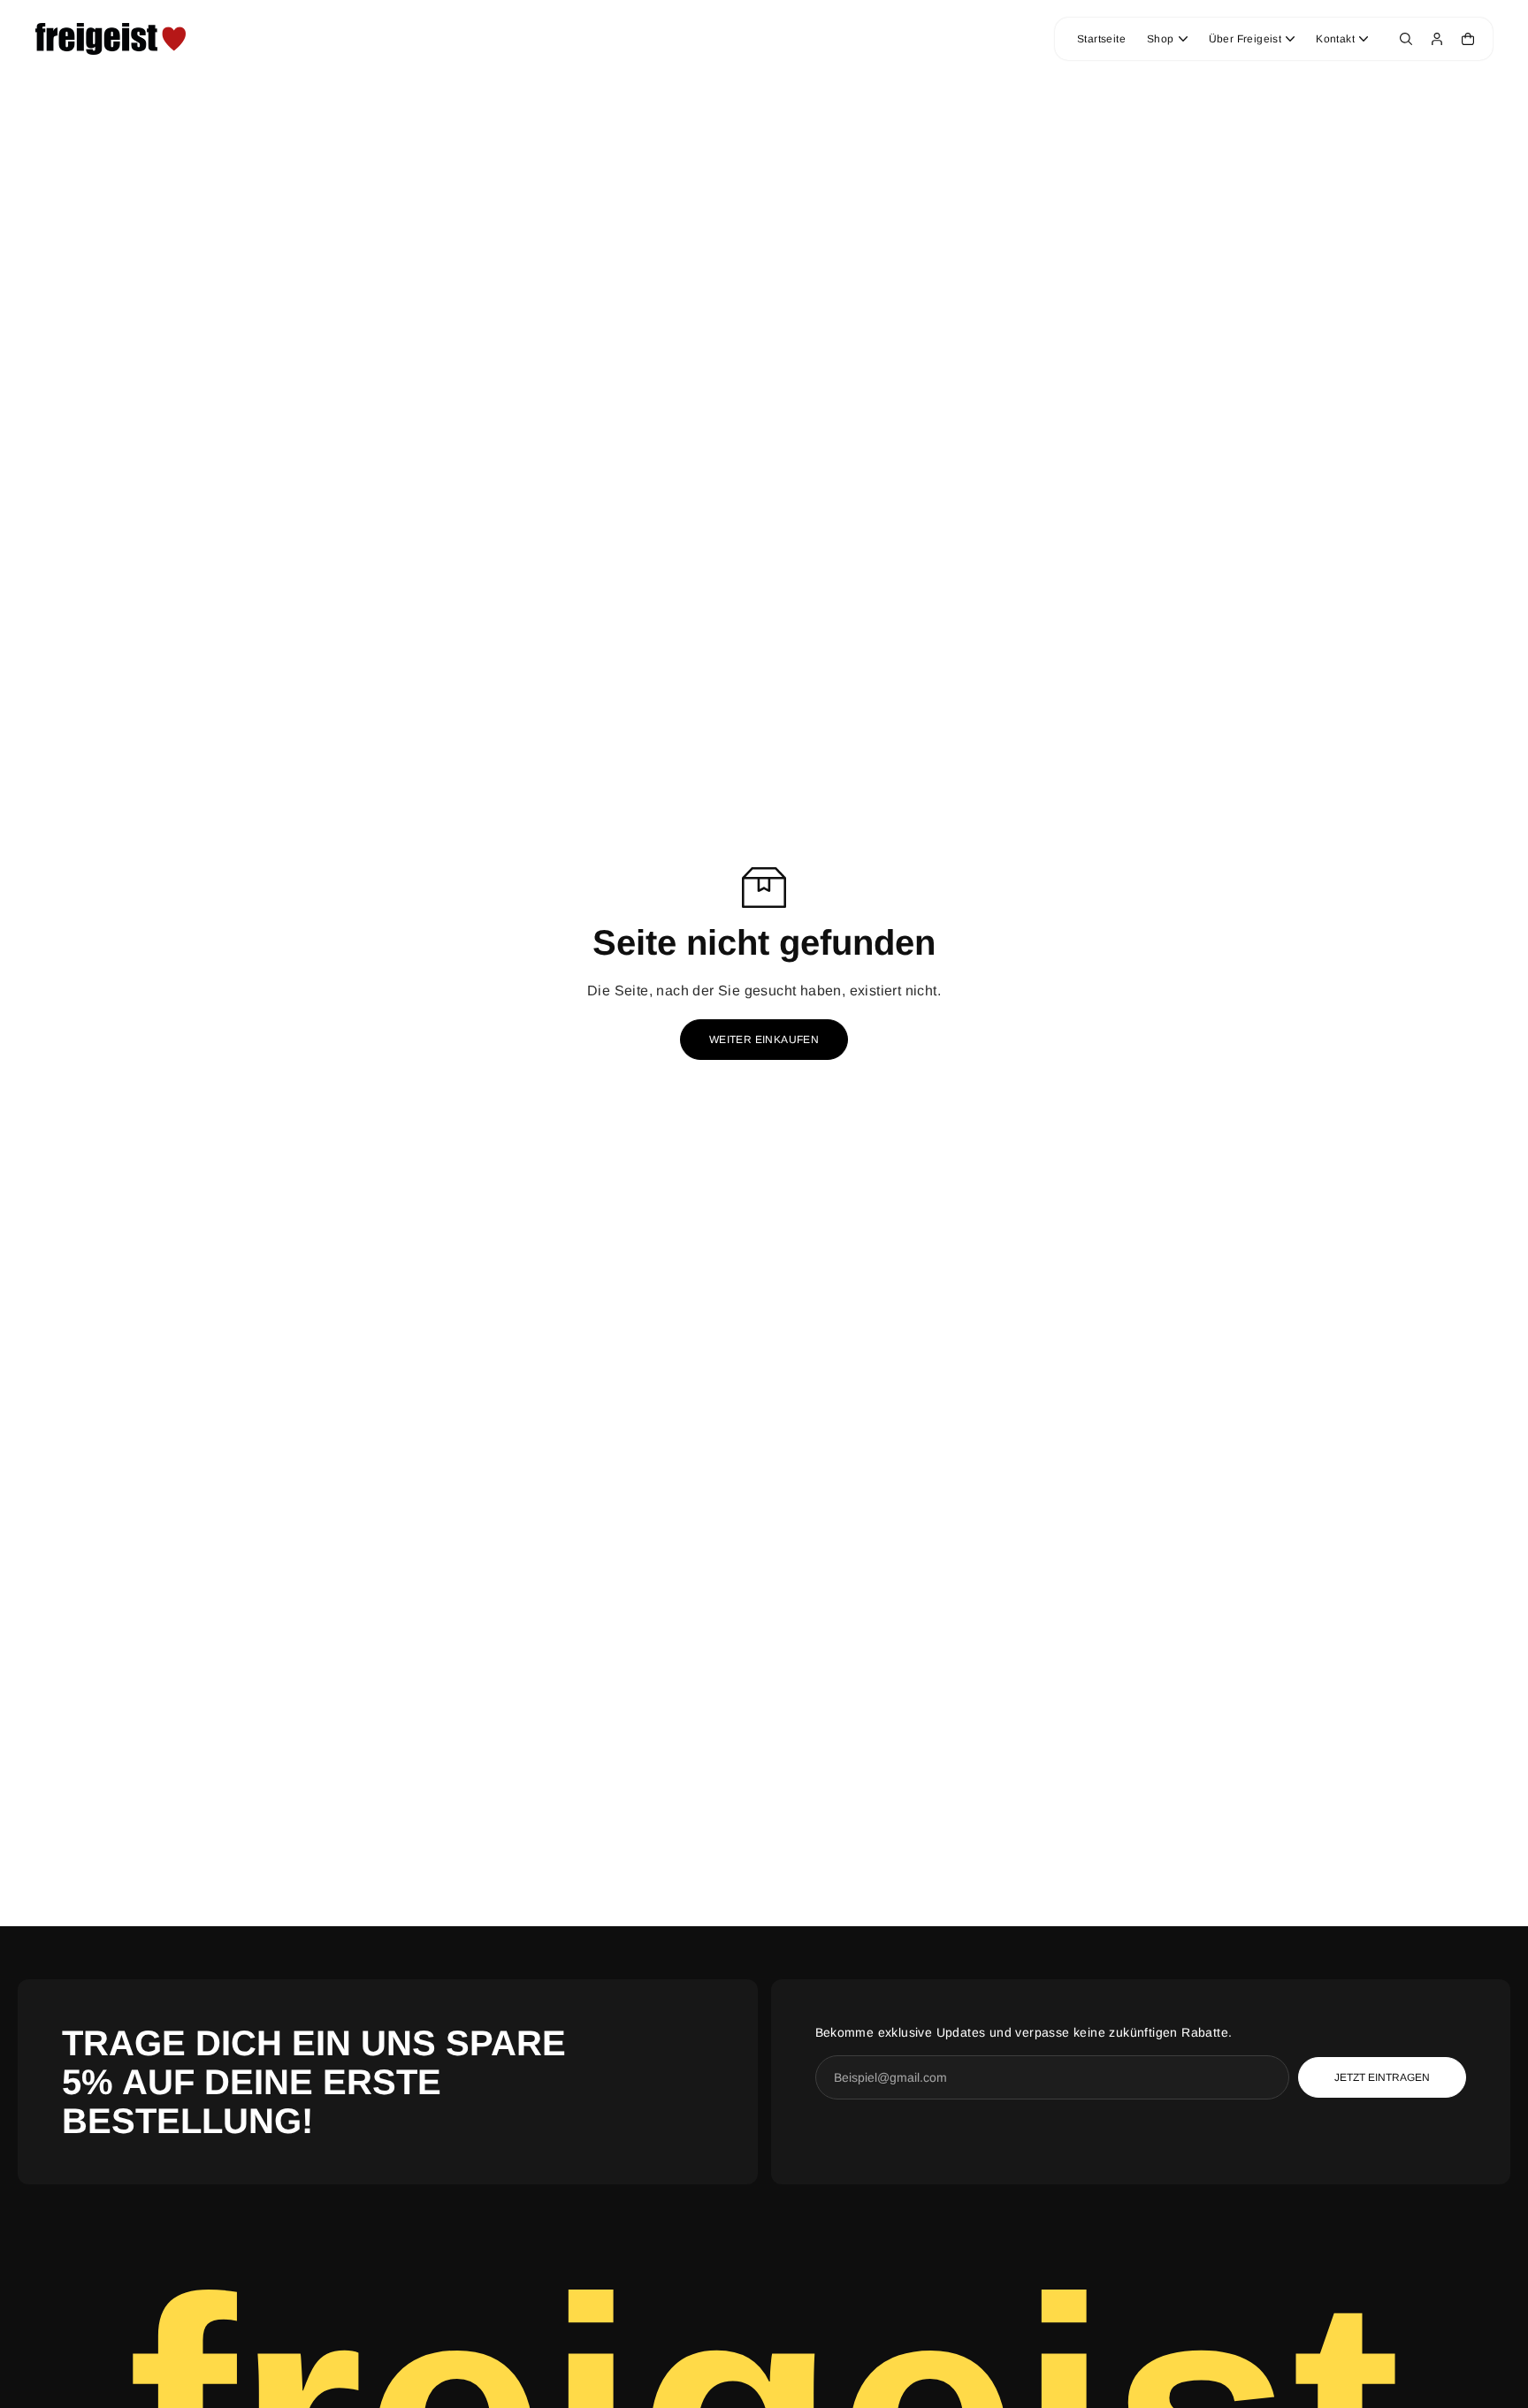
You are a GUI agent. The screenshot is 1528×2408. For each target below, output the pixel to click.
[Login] (1437, 39)
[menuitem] (1101, 39)
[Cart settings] (1468, 39)
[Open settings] (1406, 39)
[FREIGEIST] (111, 39)
